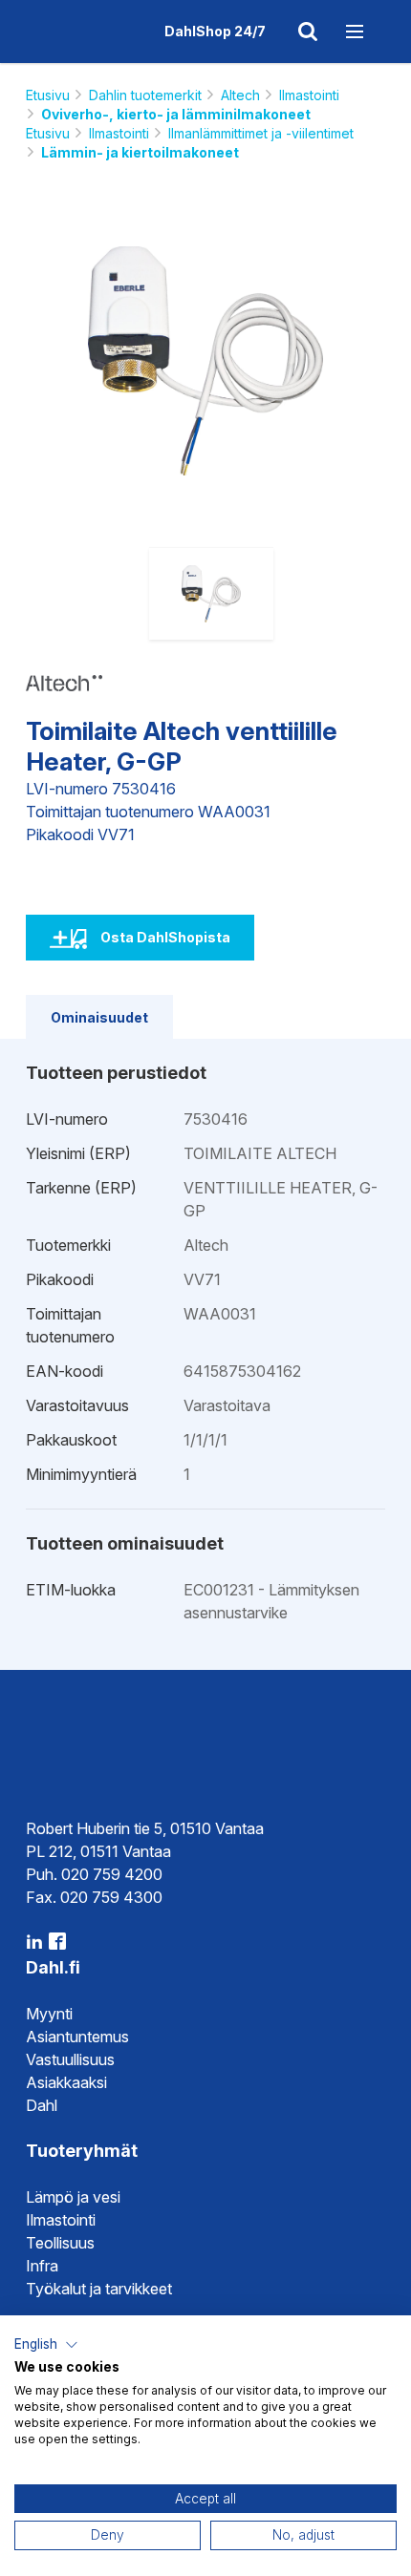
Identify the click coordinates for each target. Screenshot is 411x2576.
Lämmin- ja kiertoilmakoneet (140, 152)
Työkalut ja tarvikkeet (99, 2289)
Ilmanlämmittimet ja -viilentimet (261, 133)
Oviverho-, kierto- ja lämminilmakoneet (176, 114)
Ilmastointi (309, 95)
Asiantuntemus (77, 2037)
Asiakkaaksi (66, 2082)
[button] (46, 2345)
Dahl (42, 2105)
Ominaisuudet (99, 1017)
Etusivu (48, 95)
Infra (42, 2266)
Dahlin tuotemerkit (145, 95)
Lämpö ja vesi (73, 2197)
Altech (240, 95)
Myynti (49, 2014)
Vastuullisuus (70, 2059)
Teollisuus (60, 2243)
